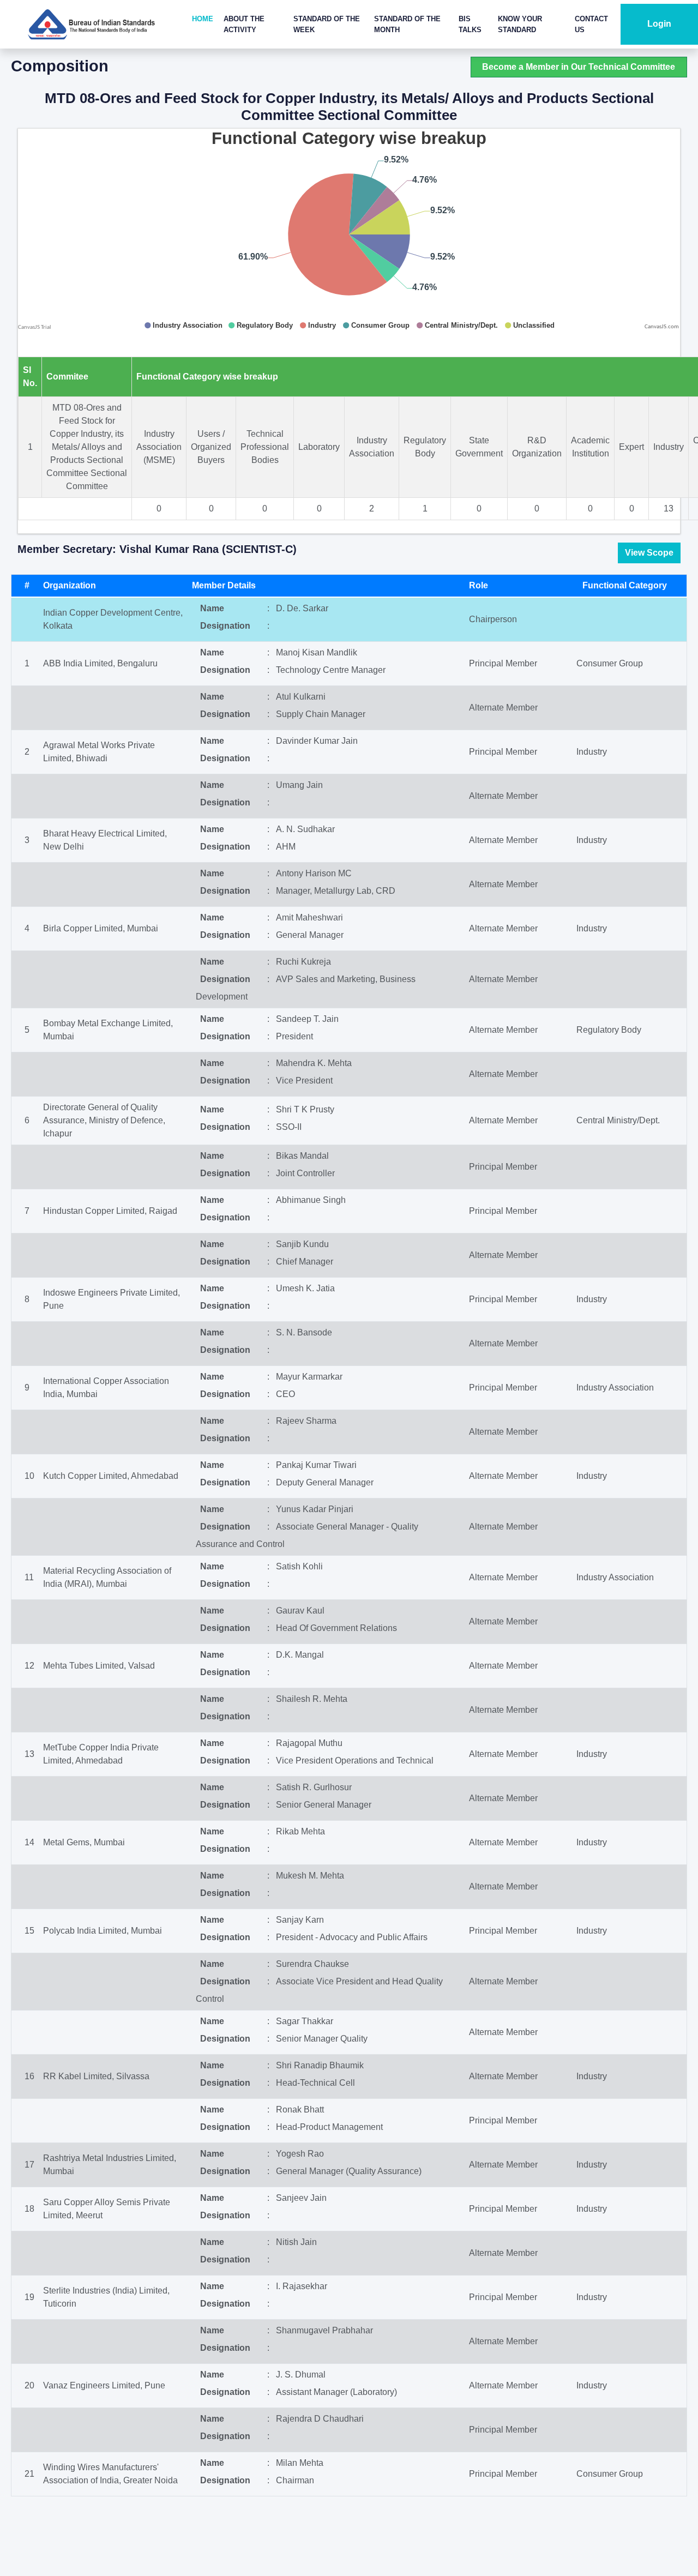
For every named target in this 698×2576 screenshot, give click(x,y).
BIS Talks (470, 24)
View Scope (649, 553)
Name (212, 608)
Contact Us (591, 24)
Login (659, 24)
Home (203, 19)
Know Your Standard (520, 24)
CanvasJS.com (662, 327)
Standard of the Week (327, 24)
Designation (225, 626)
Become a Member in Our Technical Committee (579, 67)
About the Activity (244, 24)
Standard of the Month (407, 24)
